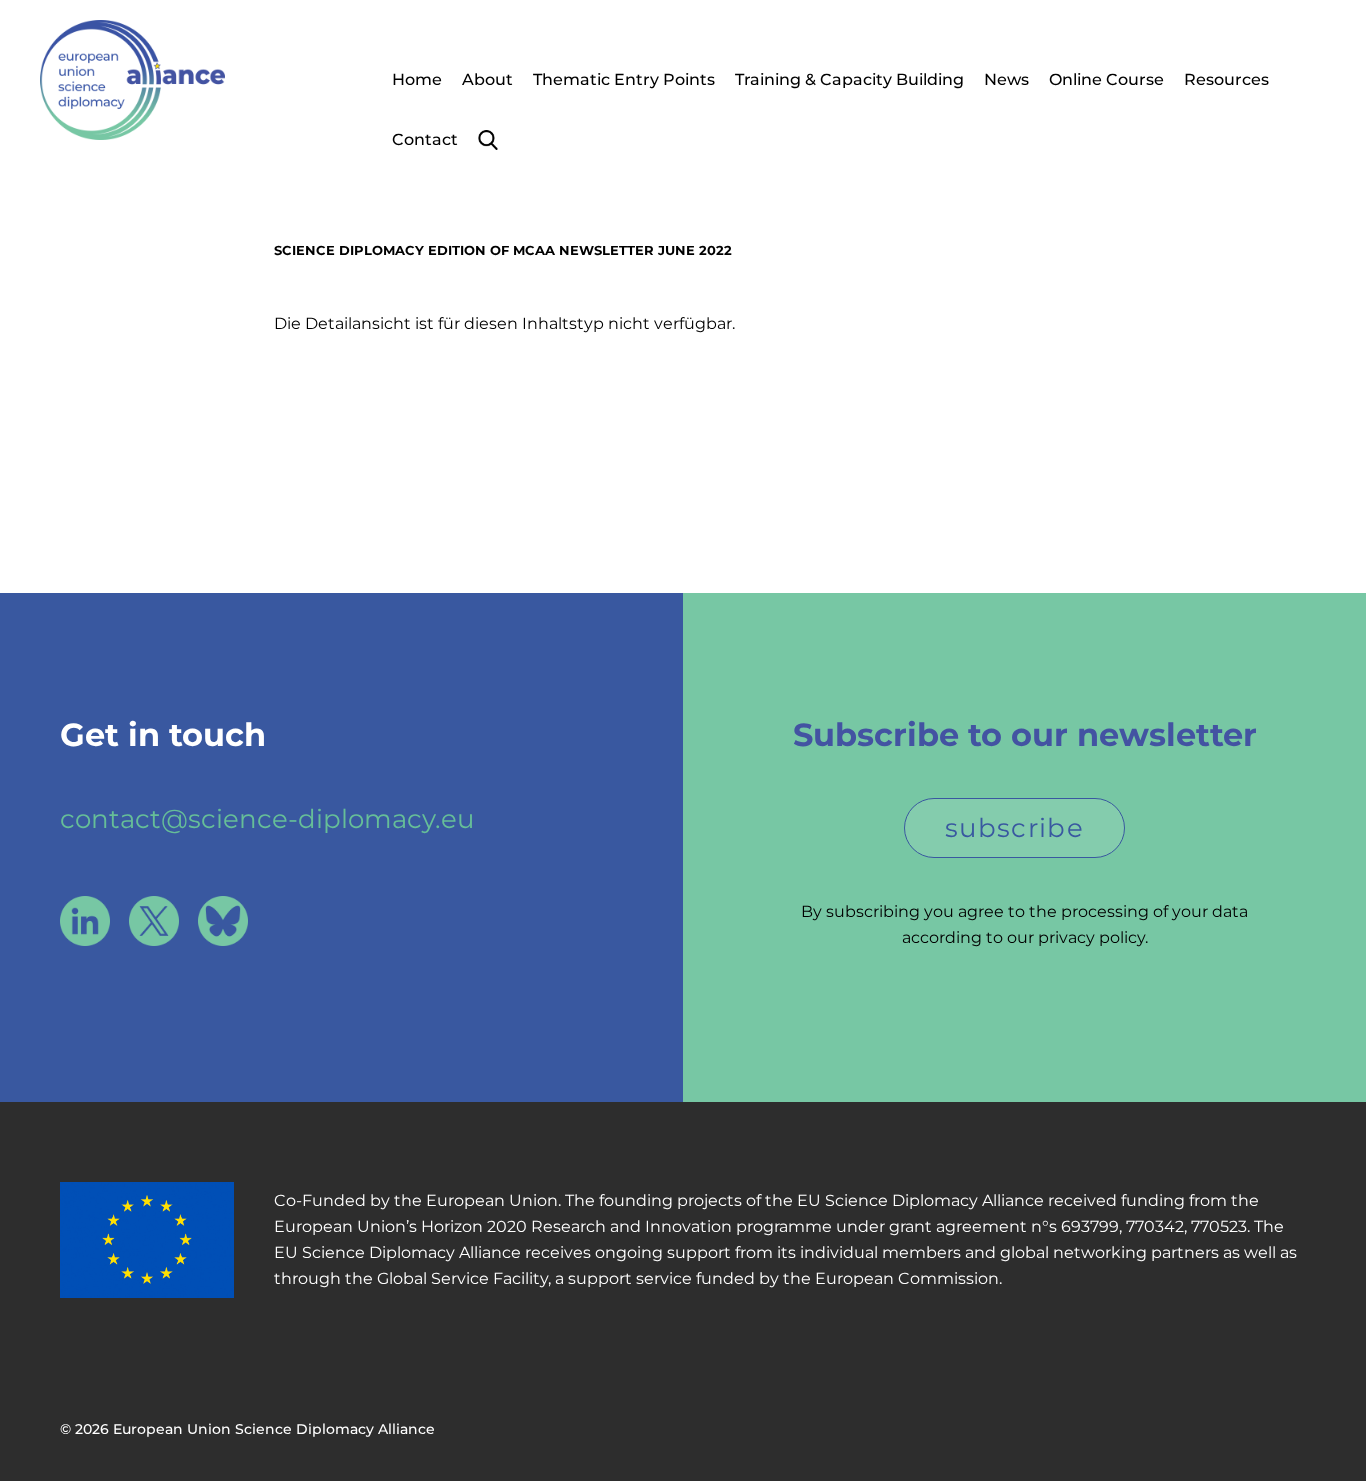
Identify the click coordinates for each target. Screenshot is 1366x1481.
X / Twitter (154, 921)
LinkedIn (85, 921)
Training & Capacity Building (849, 79)
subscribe (1014, 828)
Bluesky (223, 921)
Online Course (1106, 79)
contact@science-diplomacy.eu (267, 819)
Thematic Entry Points (624, 79)
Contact (425, 139)
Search (488, 140)
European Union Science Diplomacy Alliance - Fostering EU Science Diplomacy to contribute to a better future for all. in (132, 80)
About (487, 79)
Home (417, 79)
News (1006, 79)
